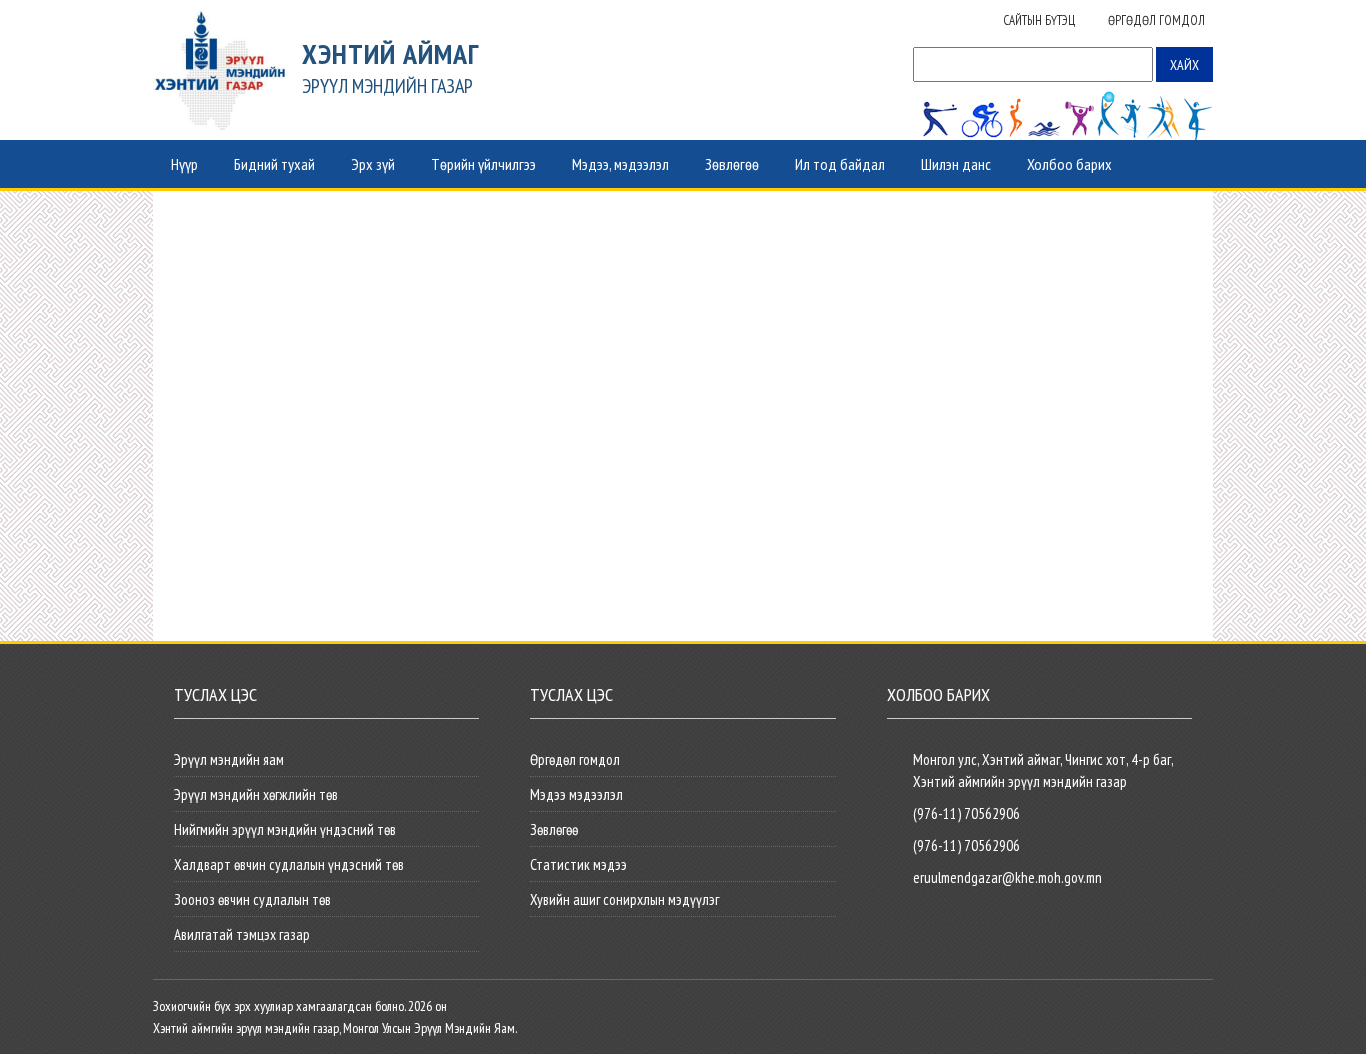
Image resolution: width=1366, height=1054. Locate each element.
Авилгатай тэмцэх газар (242, 934)
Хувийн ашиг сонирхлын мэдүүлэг (624, 899)
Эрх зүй (373, 164)
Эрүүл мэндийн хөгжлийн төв (256, 794)
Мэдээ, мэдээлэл (620, 164)
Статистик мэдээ (578, 864)
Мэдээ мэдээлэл (576, 794)
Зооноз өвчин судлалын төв (252, 899)
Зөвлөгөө (732, 164)
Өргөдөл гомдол (1156, 20)
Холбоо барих (1069, 164)
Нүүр (184, 164)
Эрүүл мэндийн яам (229, 759)
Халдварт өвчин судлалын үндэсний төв (289, 864)
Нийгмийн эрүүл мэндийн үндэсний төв (285, 829)
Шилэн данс (956, 164)
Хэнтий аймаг (390, 53)
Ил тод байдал (840, 164)
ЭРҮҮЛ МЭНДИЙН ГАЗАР (387, 86)
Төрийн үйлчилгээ (483, 164)
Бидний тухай (274, 164)
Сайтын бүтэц (1039, 20)
